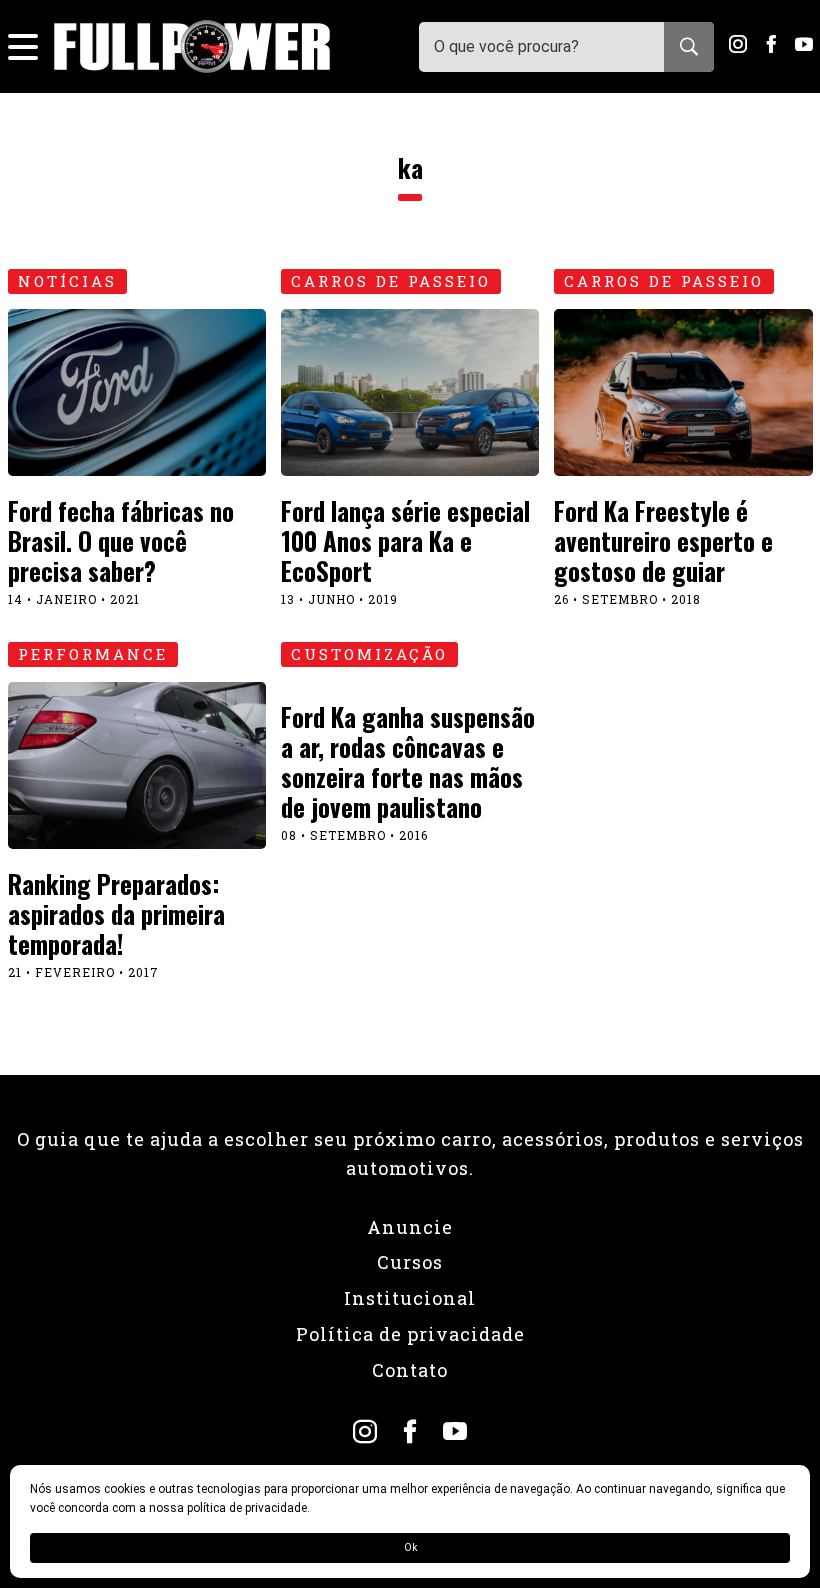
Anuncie (410, 1227)
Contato (410, 1370)
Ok (410, 1547)
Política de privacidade (410, 1334)
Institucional (410, 1298)
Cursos (410, 1262)
